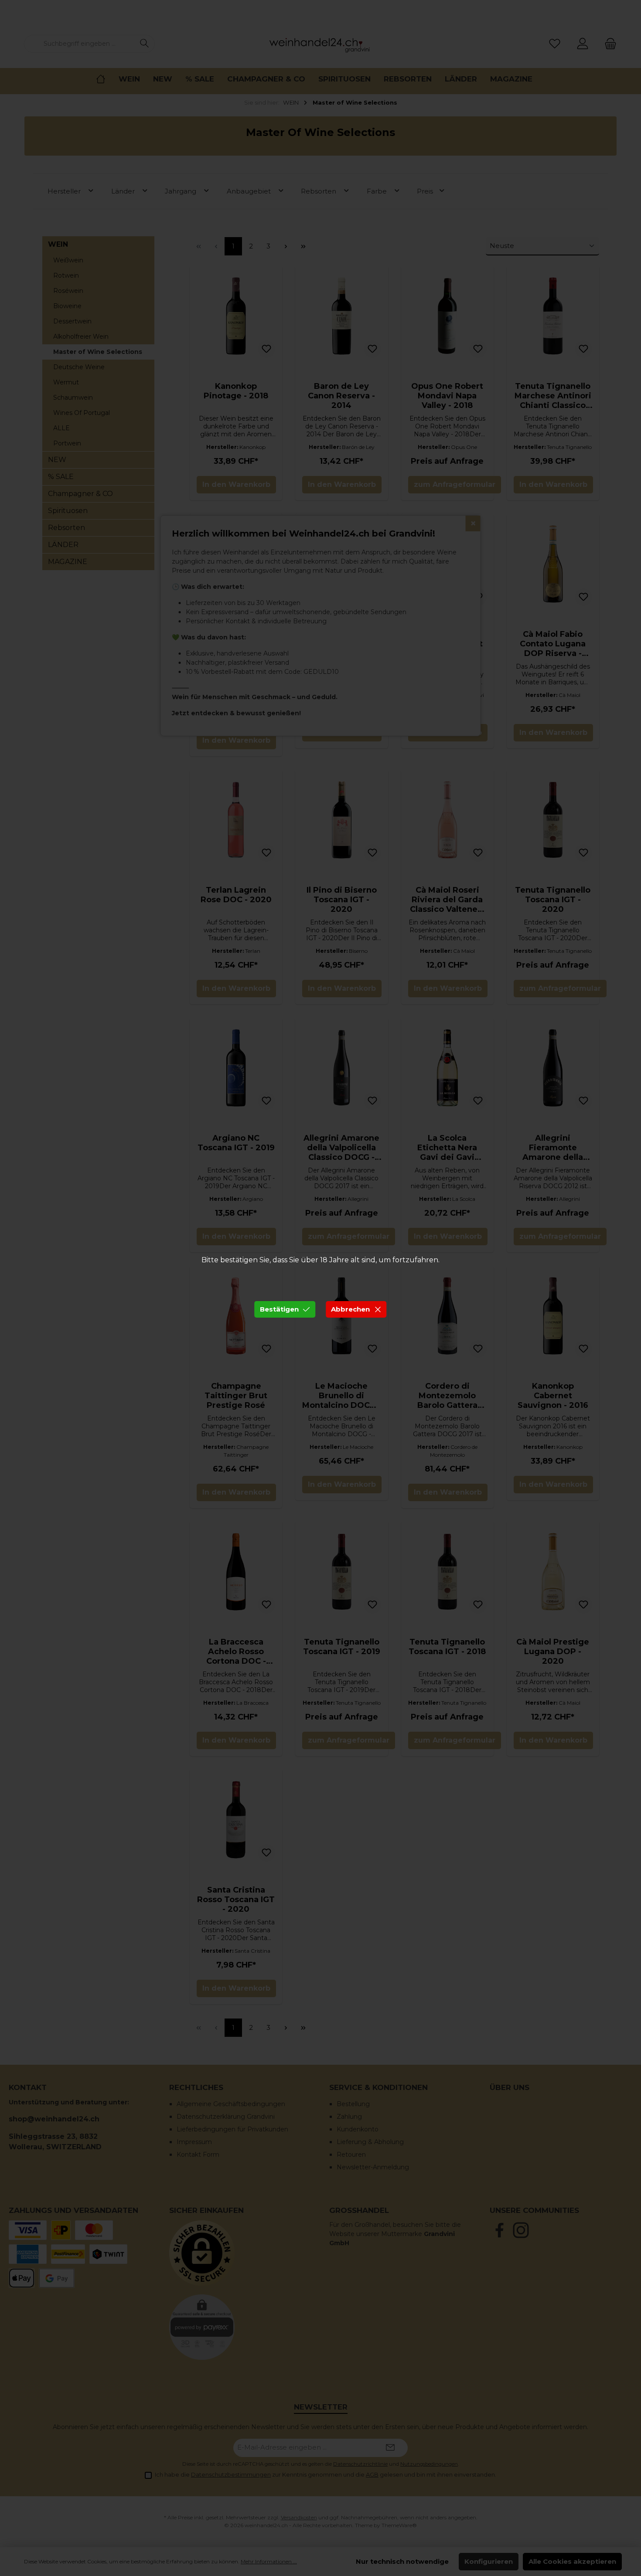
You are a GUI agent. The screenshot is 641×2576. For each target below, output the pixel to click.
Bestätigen (279, 1309)
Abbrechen (350, 1309)
